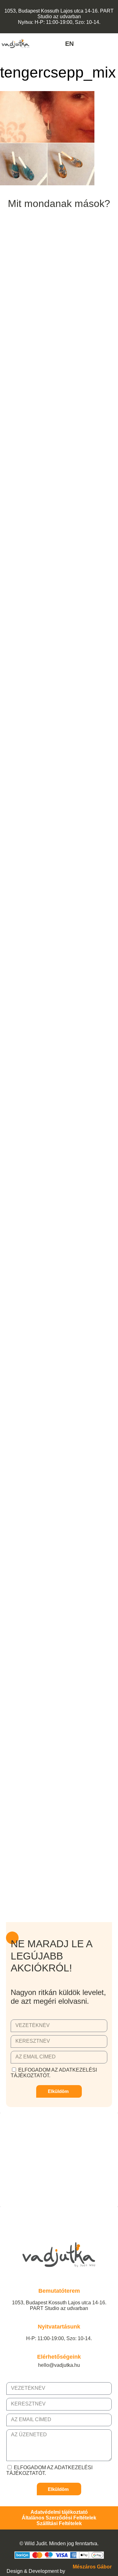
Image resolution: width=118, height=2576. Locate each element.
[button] (41, 43)
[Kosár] (114, 44)
